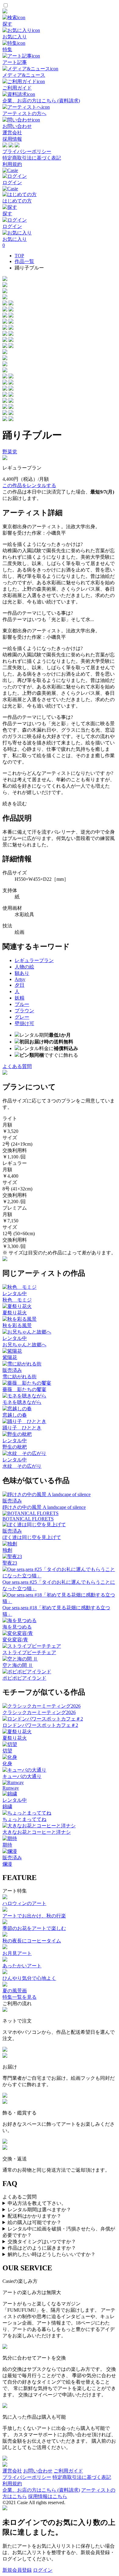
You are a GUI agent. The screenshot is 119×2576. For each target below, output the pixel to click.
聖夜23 (10, 1563)
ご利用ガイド (68, 2471)
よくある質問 (17, 1066)
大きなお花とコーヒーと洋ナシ (37, 1832)
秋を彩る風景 (17, 1325)
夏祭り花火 (15, 1313)
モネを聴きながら (22, 1402)
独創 (7, 1550)
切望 (7, 1751)
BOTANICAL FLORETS (28, 1519)
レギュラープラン (34, 960)
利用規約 (12, 164)
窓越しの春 (15, 1415)
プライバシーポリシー (27, 151)
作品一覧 (24, 261)
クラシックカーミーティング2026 (39, 1712)
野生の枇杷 (15, 1447)
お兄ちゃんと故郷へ (24, 1345)
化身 (7, 1764)
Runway (11, 1788)
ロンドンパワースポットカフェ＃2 (40, 1725)
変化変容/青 (15, 1640)
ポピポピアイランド (24, 1678)
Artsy (20, 979)
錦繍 (7, 1806)
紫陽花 (10, 1357)
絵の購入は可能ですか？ (34, 2222)
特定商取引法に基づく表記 (32, 158)
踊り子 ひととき (22, 1428)
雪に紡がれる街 (20, 1377)
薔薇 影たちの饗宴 (24, 1389)
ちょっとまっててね (24, 1819)
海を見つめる (17, 1627)
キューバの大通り (22, 1776)
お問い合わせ (38, 2471)
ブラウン (24, 1011)
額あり (22, 973)
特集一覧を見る (20, 1997)
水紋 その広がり (22, 1466)
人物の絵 (24, 967)
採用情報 (12, 139)
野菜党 (10, 452)
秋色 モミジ (17, 1300)
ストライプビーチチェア (29, 1652)
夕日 (20, 985)
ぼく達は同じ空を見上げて (32, 1537)
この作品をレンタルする (29, 485)
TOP (19, 256)
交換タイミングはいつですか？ (42, 2242)
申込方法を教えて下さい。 (37, 2203)
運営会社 (12, 133)
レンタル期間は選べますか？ (39, 2210)
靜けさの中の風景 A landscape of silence (44, 1507)
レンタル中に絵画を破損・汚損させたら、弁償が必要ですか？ (59, 2232)
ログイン (43, 2570)
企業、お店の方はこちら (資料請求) (41, 2490)
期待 (7, 1845)
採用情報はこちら (48, 2496)
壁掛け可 (24, 1023)
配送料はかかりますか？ (34, 2216)
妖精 (20, 998)
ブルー (22, 1004)
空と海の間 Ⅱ (18, 1665)
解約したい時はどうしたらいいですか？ (52, 2254)
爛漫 (7, 1864)
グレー (22, 1017)
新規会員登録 (17, 2570)
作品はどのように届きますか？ (42, 2248)
